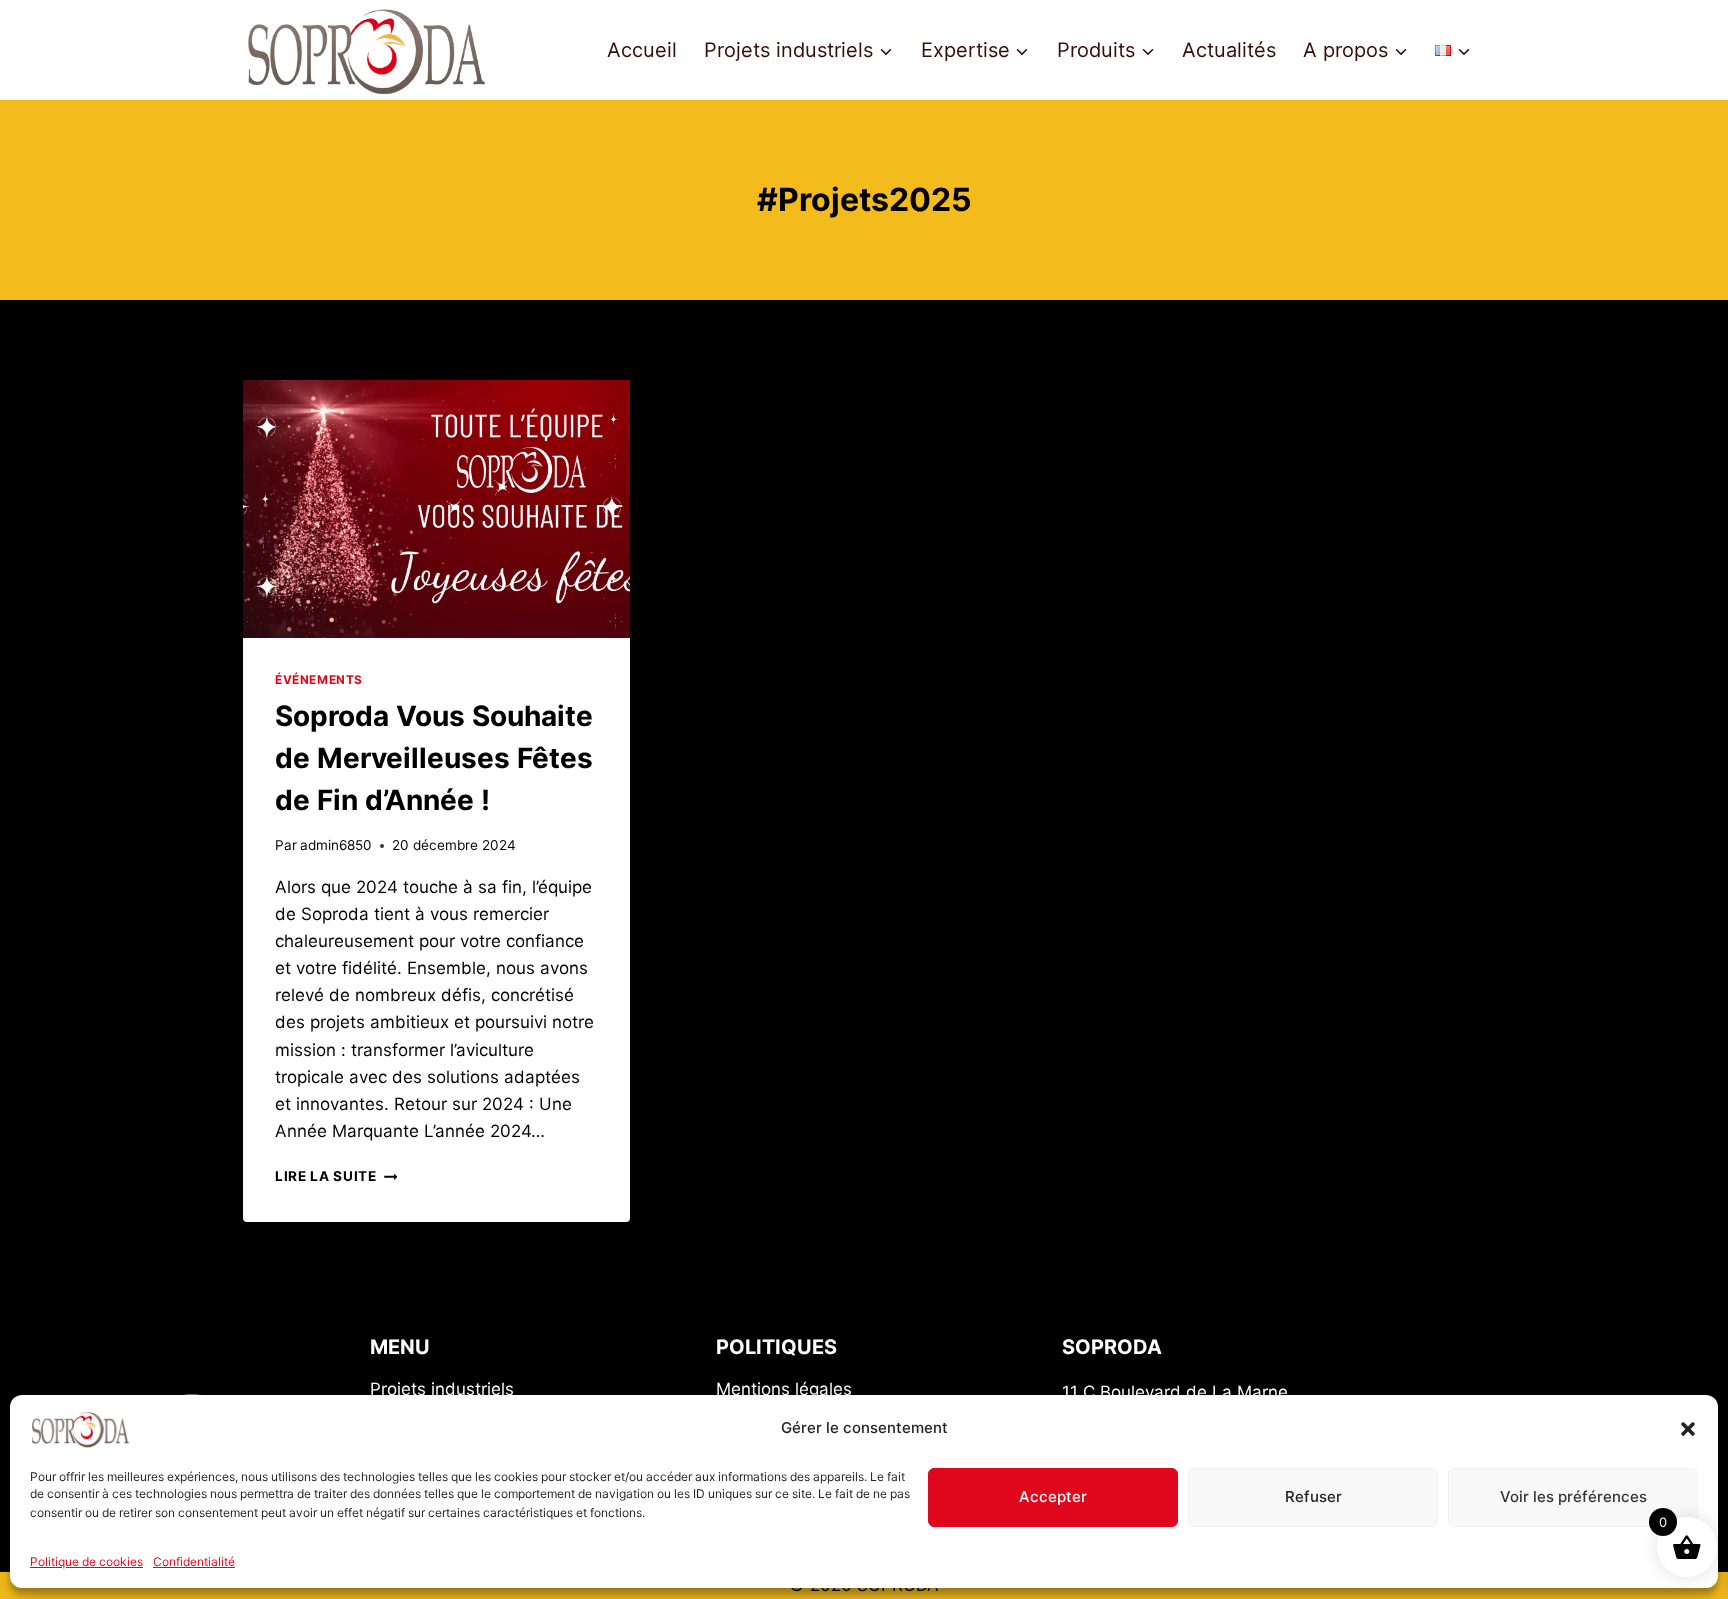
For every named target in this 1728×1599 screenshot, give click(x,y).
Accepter (1053, 1496)
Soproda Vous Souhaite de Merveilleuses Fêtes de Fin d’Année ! (434, 758)
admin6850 (336, 845)
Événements (319, 679)
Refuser (1313, 1496)
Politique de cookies (86, 1561)
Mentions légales (784, 1389)
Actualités (1229, 50)
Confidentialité (194, 1561)
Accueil (642, 50)
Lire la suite (336, 1176)
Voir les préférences (1573, 1496)
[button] (1688, 1429)
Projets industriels (442, 1389)
